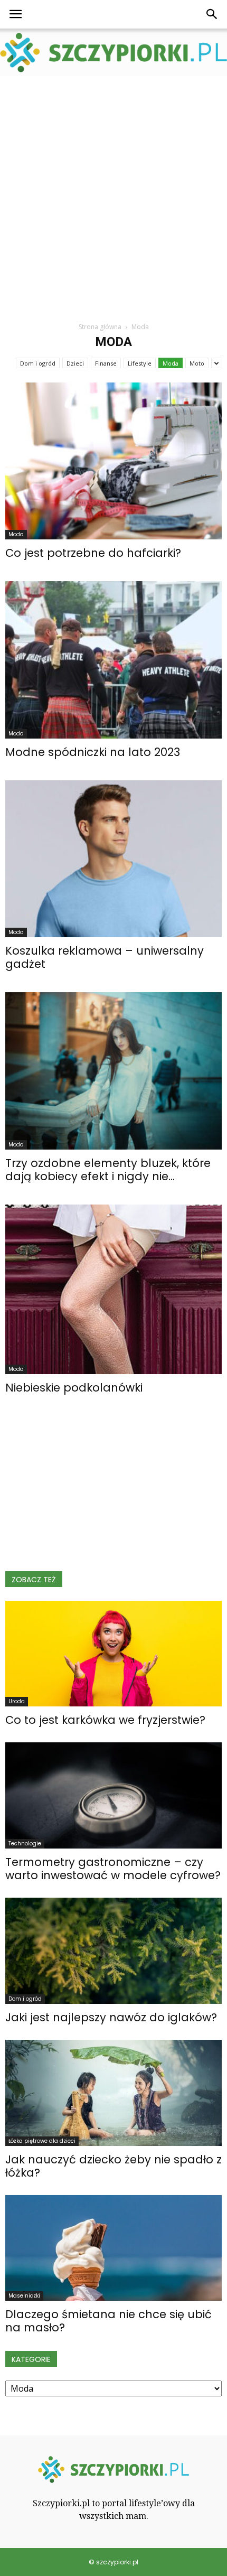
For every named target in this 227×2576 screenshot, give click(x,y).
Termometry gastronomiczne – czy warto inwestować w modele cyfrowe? (113, 1869)
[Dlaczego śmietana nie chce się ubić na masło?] (113, 2248)
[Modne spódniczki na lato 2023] (113, 660)
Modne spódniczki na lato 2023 (93, 752)
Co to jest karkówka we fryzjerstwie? (105, 1720)
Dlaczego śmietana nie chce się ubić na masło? (108, 2321)
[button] (212, 14)
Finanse (106, 363)
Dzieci (75, 363)
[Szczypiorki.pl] (113, 53)
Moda (171, 363)
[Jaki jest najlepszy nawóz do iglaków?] (113, 1951)
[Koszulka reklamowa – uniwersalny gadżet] (113, 859)
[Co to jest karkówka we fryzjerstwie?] (113, 1654)
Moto (197, 363)
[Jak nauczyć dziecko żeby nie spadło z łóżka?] (113, 2093)
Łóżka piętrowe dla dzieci (42, 2141)
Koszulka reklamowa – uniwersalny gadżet (105, 957)
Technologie (25, 1844)
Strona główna (100, 327)
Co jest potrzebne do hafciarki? (93, 553)
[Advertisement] (113, 195)
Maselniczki (24, 2296)
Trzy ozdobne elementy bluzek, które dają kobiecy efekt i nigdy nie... (108, 1170)
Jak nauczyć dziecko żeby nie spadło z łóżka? (113, 2166)
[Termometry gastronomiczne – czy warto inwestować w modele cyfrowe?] (113, 1795)
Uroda (17, 1701)
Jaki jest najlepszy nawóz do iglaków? (111, 2017)
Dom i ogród (38, 363)
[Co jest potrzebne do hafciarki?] (113, 461)
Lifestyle (140, 363)
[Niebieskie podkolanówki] (113, 1289)
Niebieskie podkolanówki (74, 1388)
